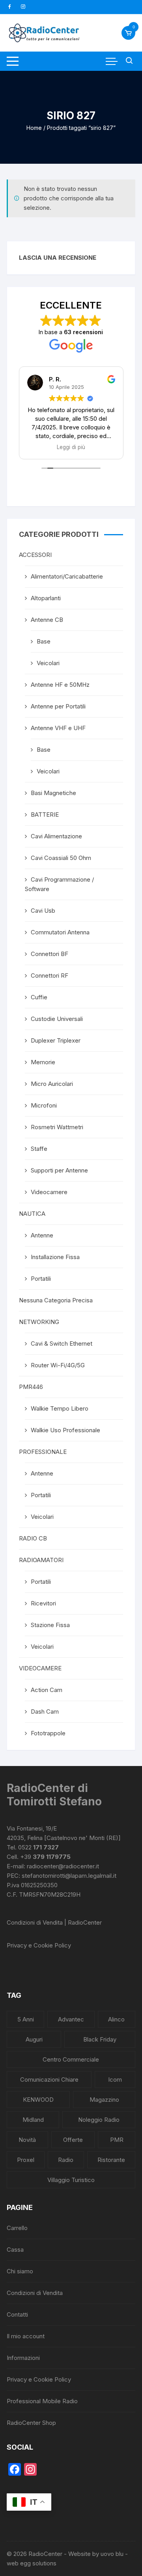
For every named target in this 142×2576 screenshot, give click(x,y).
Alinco (116, 2019)
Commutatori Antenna (60, 932)
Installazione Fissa (55, 1257)
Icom (115, 2079)
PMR (117, 2140)
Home (34, 128)
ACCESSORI (35, 555)
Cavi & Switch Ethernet (62, 1343)
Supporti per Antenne (59, 1170)
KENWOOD (38, 2100)
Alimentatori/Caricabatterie (67, 576)
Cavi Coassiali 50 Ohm (61, 858)
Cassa (15, 2250)
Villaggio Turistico (71, 2180)
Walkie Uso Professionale (65, 1430)
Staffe (39, 1149)
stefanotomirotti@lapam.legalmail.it (69, 1876)
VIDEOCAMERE (40, 1668)
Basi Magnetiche (53, 793)
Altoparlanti (46, 598)
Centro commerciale (71, 2059)
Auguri (34, 2039)
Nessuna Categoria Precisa (56, 1300)
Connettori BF (50, 954)
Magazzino (104, 2100)
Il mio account (26, 2336)
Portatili (41, 1279)
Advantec (71, 2019)
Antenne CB (47, 620)
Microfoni (44, 1105)
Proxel (26, 2160)
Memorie (43, 1062)
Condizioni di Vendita (35, 2293)
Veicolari (48, 663)
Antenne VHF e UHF (58, 728)
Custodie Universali (57, 1019)
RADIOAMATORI (41, 1560)
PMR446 (31, 1387)
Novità (27, 2140)
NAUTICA (32, 1214)
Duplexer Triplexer (56, 1040)
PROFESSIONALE (43, 1452)
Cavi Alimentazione (56, 836)
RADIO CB (33, 1538)
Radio (66, 2160)
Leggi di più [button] (71, 447)
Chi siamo (20, 2271)
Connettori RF (50, 975)
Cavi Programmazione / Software (59, 884)
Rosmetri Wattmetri (57, 1127)
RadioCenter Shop (31, 2423)
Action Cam (47, 1690)
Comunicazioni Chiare (49, 2079)
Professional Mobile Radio (42, 2401)
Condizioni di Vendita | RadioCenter (54, 1922)
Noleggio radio (99, 2120)
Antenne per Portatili (58, 706)
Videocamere (49, 1192)
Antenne (42, 1235)
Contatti (17, 2314)
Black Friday (100, 2039)
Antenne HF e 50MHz (60, 685)
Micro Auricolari (52, 1084)
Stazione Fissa (50, 1625)
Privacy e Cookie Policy (39, 1945)
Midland (33, 2120)
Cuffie (39, 997)
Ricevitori (43, 1603)
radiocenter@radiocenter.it (63, 1866)
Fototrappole (48, 1733)
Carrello (17, 2228)
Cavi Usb (43, 911)
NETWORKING (39, 1322)
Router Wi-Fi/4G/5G (58, 1365)
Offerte (73, 2140)
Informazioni (23, 2358)
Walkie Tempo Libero (60, 1408)
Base (44, 641)
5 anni (26, 2019)
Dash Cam (45, 1711)
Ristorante (111, 2160)
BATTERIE (45, 815)
